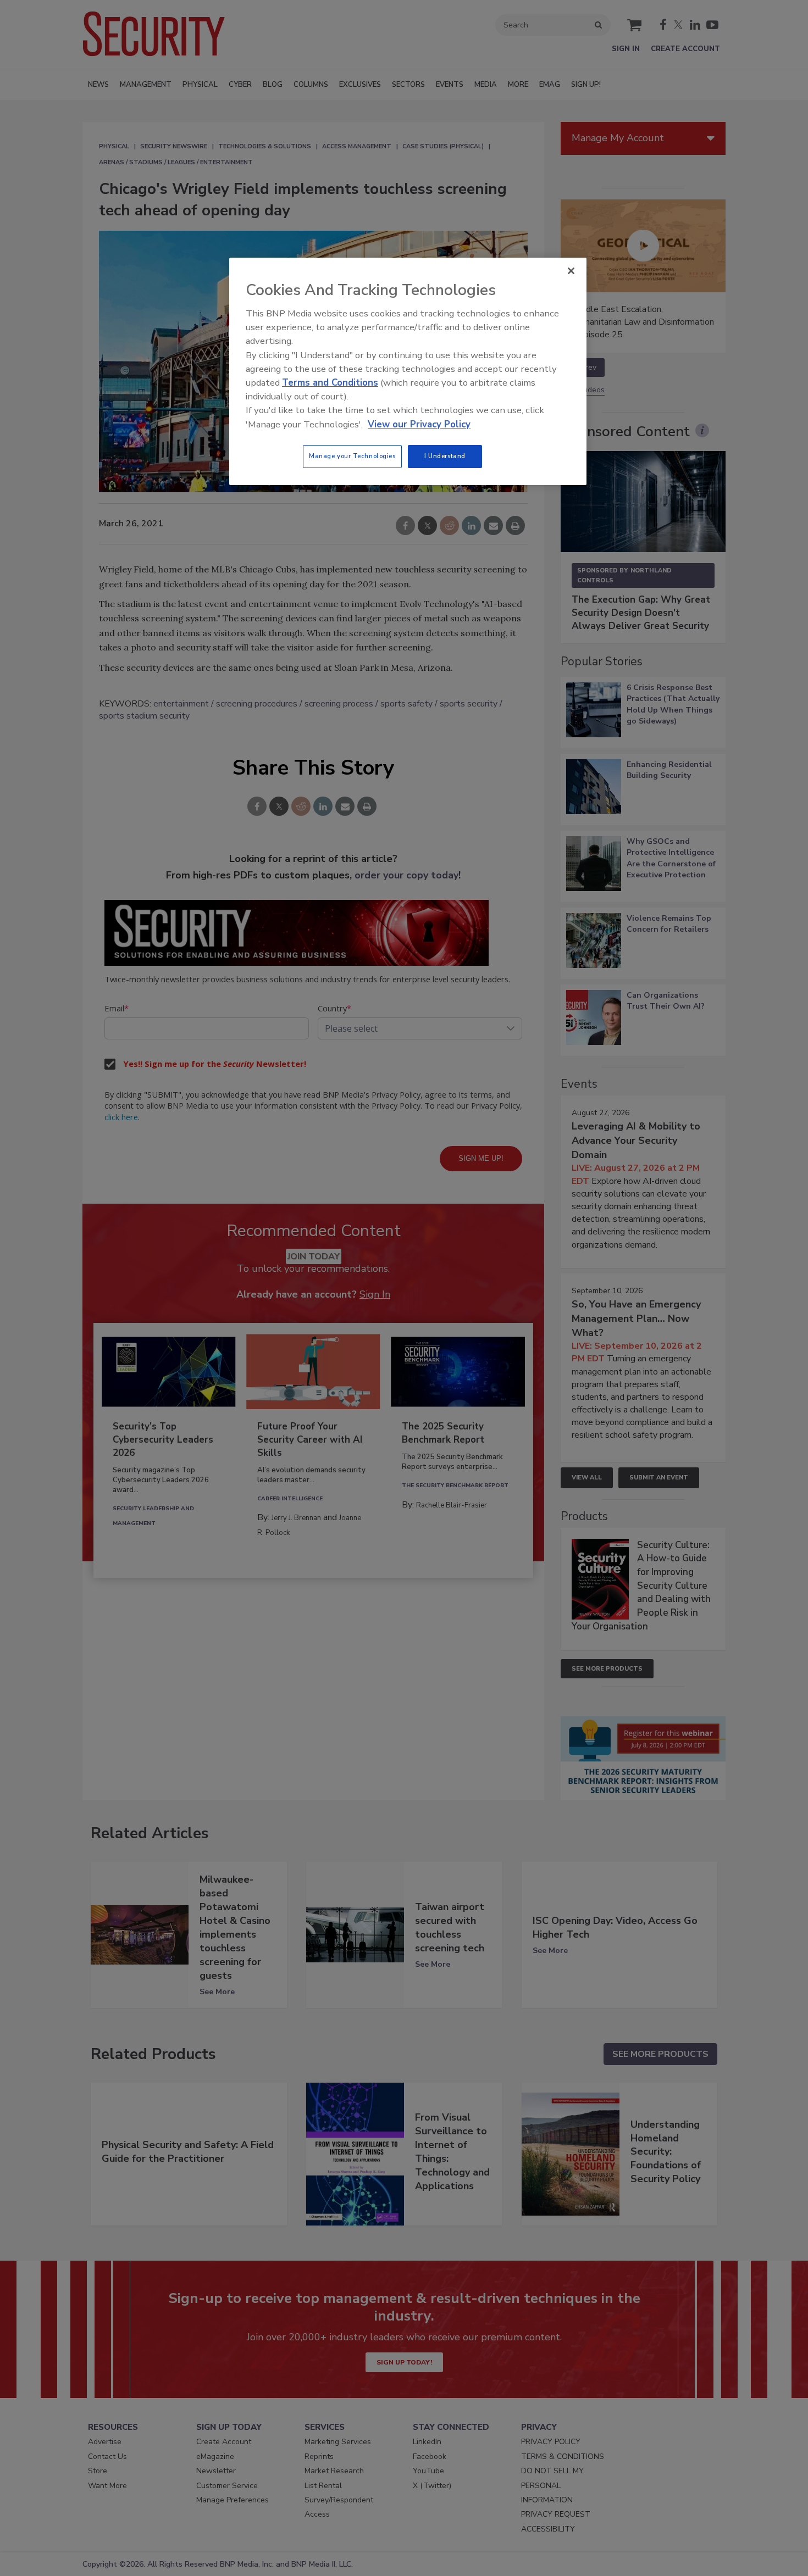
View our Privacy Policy (419, 424)
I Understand (445, 456)
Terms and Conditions (330, 383)
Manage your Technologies (352, 456)
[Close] (571, 271)
